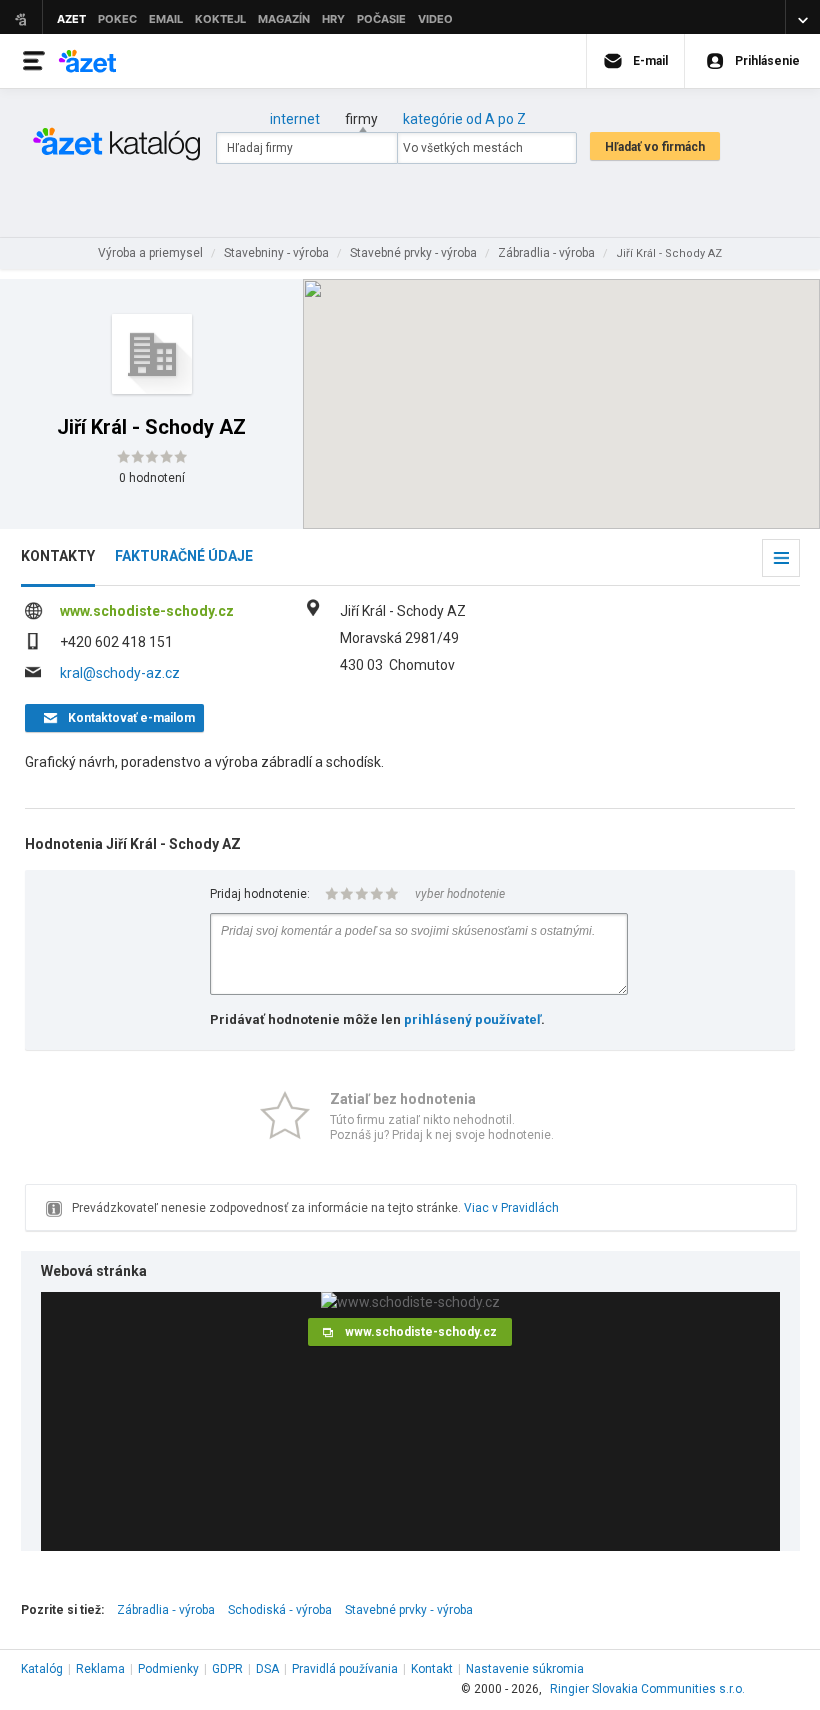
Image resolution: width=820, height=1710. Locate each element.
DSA (267, 1669)
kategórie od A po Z (464, 119)
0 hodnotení (152, 478)
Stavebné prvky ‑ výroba (409, 1610)
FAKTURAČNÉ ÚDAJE (184, 556)
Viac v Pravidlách (511, 1208)
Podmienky (168, 1669)
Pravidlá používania (345, 1669)
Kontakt (432, 1669)
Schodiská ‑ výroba (280, 1610)
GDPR (227, 1669)
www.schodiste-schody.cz (147, 611)
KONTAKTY (58, 556)
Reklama (100, 1669)
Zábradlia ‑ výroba (166, 1610)
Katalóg (42, 1669)
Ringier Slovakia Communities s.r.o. (647, 1689)
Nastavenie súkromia (525, 1669)
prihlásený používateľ (472, 1019)
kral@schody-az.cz (120, 673)
